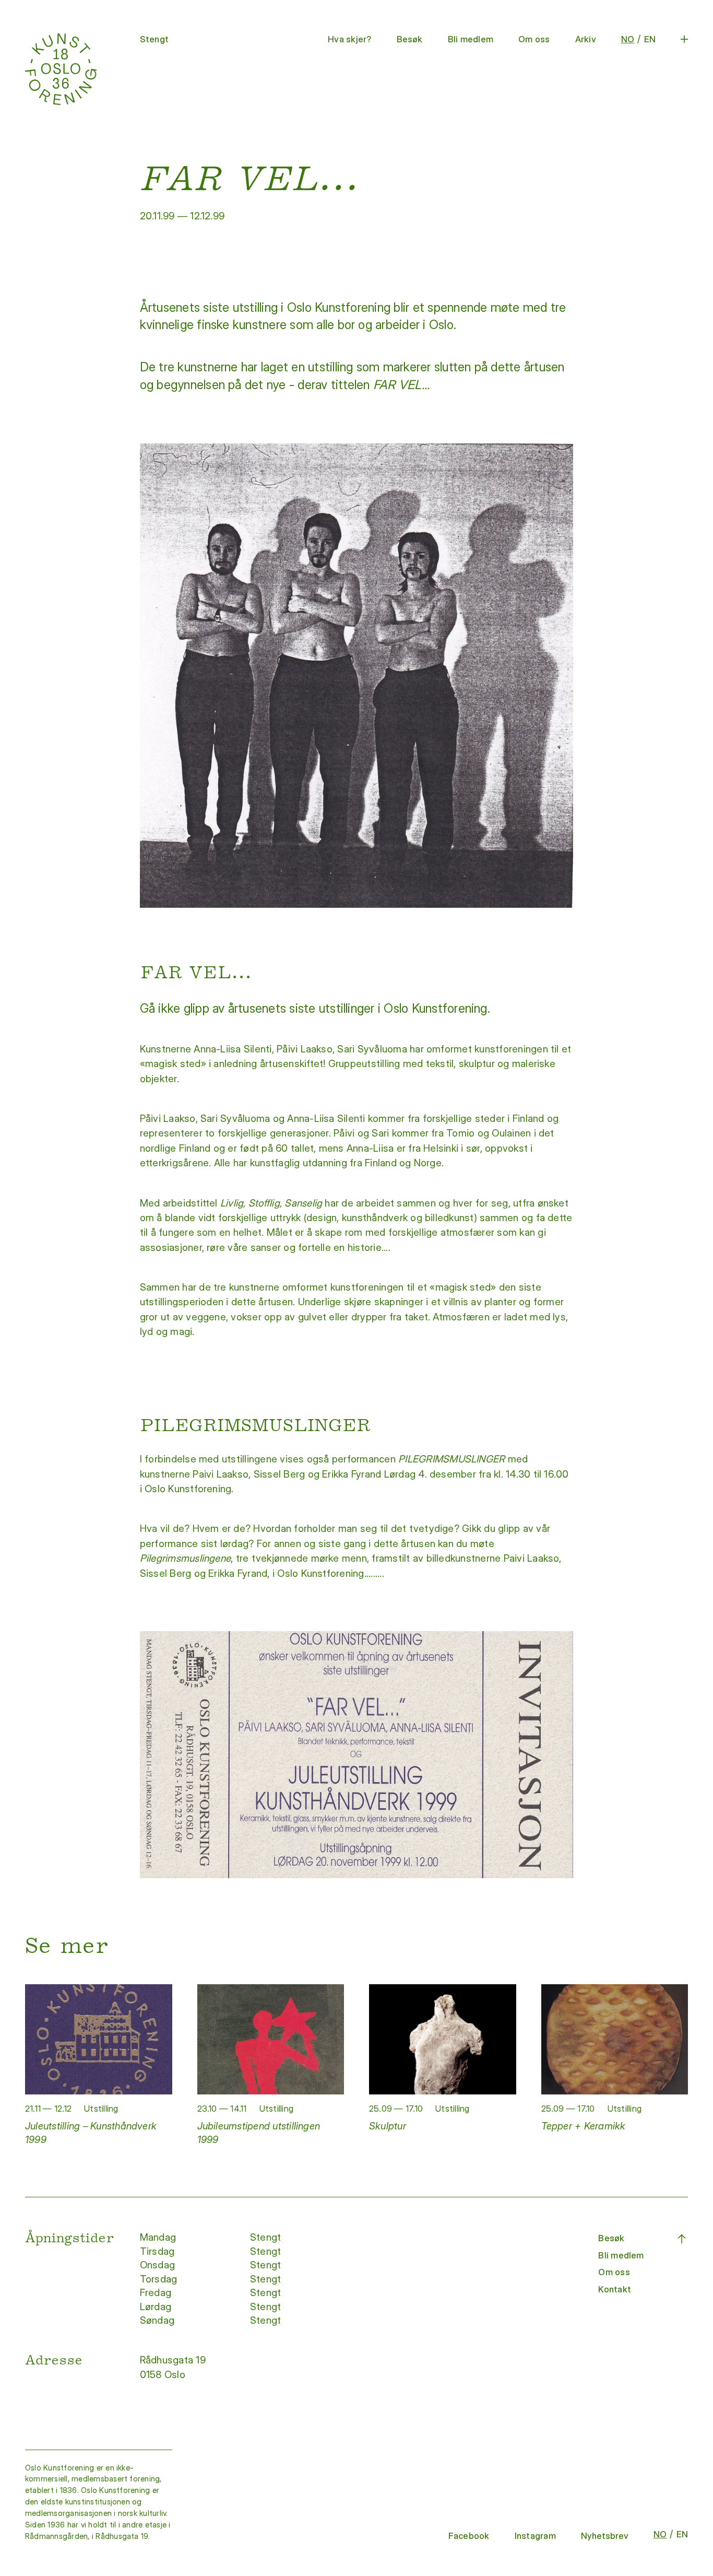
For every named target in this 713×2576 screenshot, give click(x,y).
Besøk (410, 39)
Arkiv (586, 39)
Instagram (535, 2536)
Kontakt (615, 2289)
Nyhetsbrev (605, 2536)
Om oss (534, 39)
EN (650, 39)
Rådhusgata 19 (174, 2360)
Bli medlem (471, 39)
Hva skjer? (349, 39)
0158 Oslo (164, 2375)
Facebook (469, 2536)
